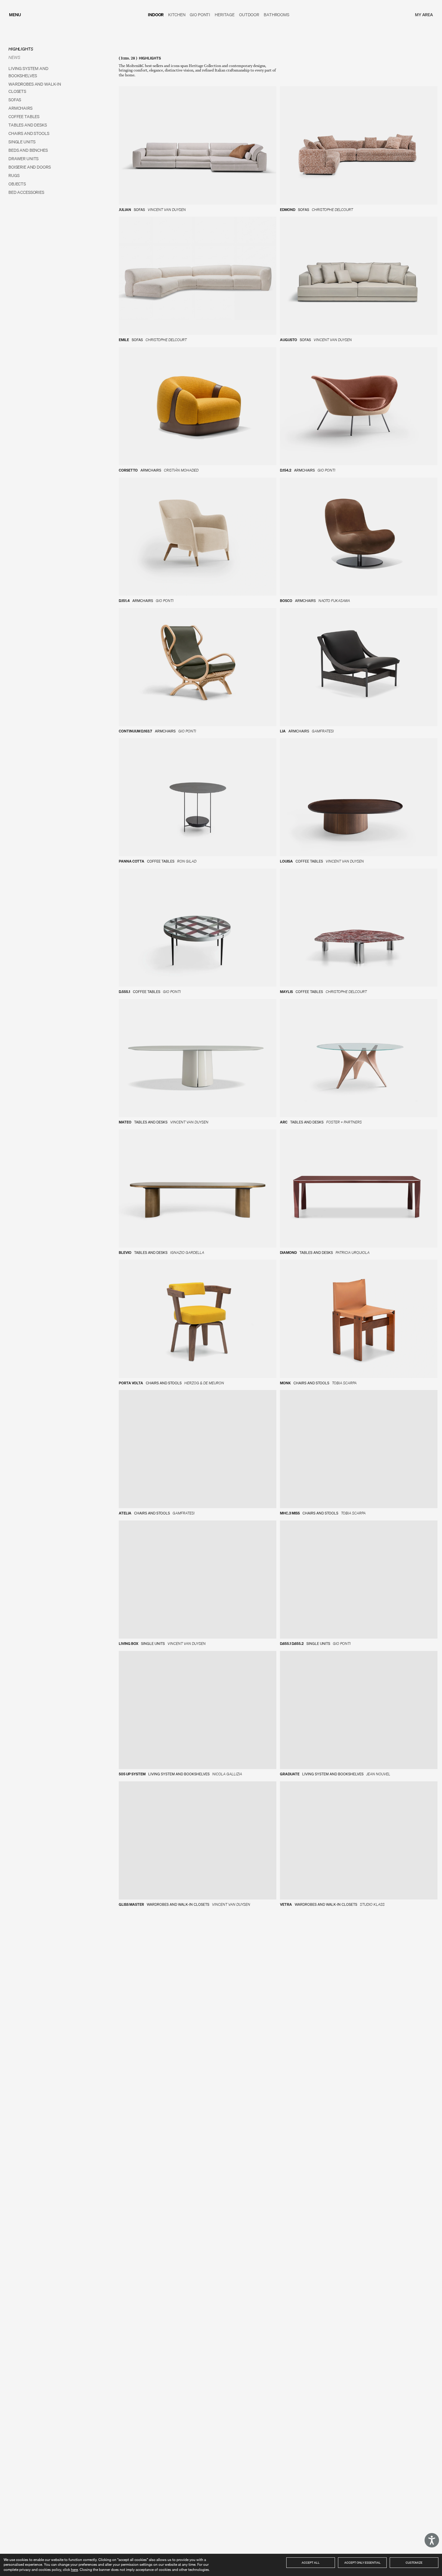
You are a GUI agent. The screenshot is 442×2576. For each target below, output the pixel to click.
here (74, 2570)
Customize (414, 2562)
